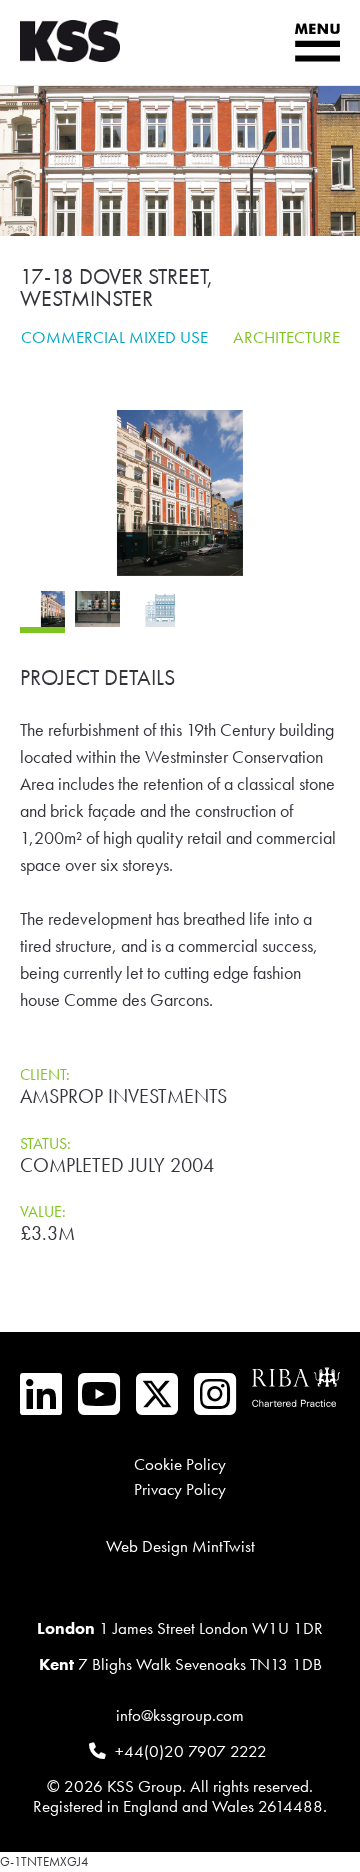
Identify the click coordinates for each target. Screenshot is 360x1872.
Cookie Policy (180, 1464)
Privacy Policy (180, 1489)
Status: (45, 1143)
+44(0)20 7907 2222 (191, 1751)
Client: (45, 1074)
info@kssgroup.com (180, 1715)
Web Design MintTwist (180, 1546)
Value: (43, 1211)
